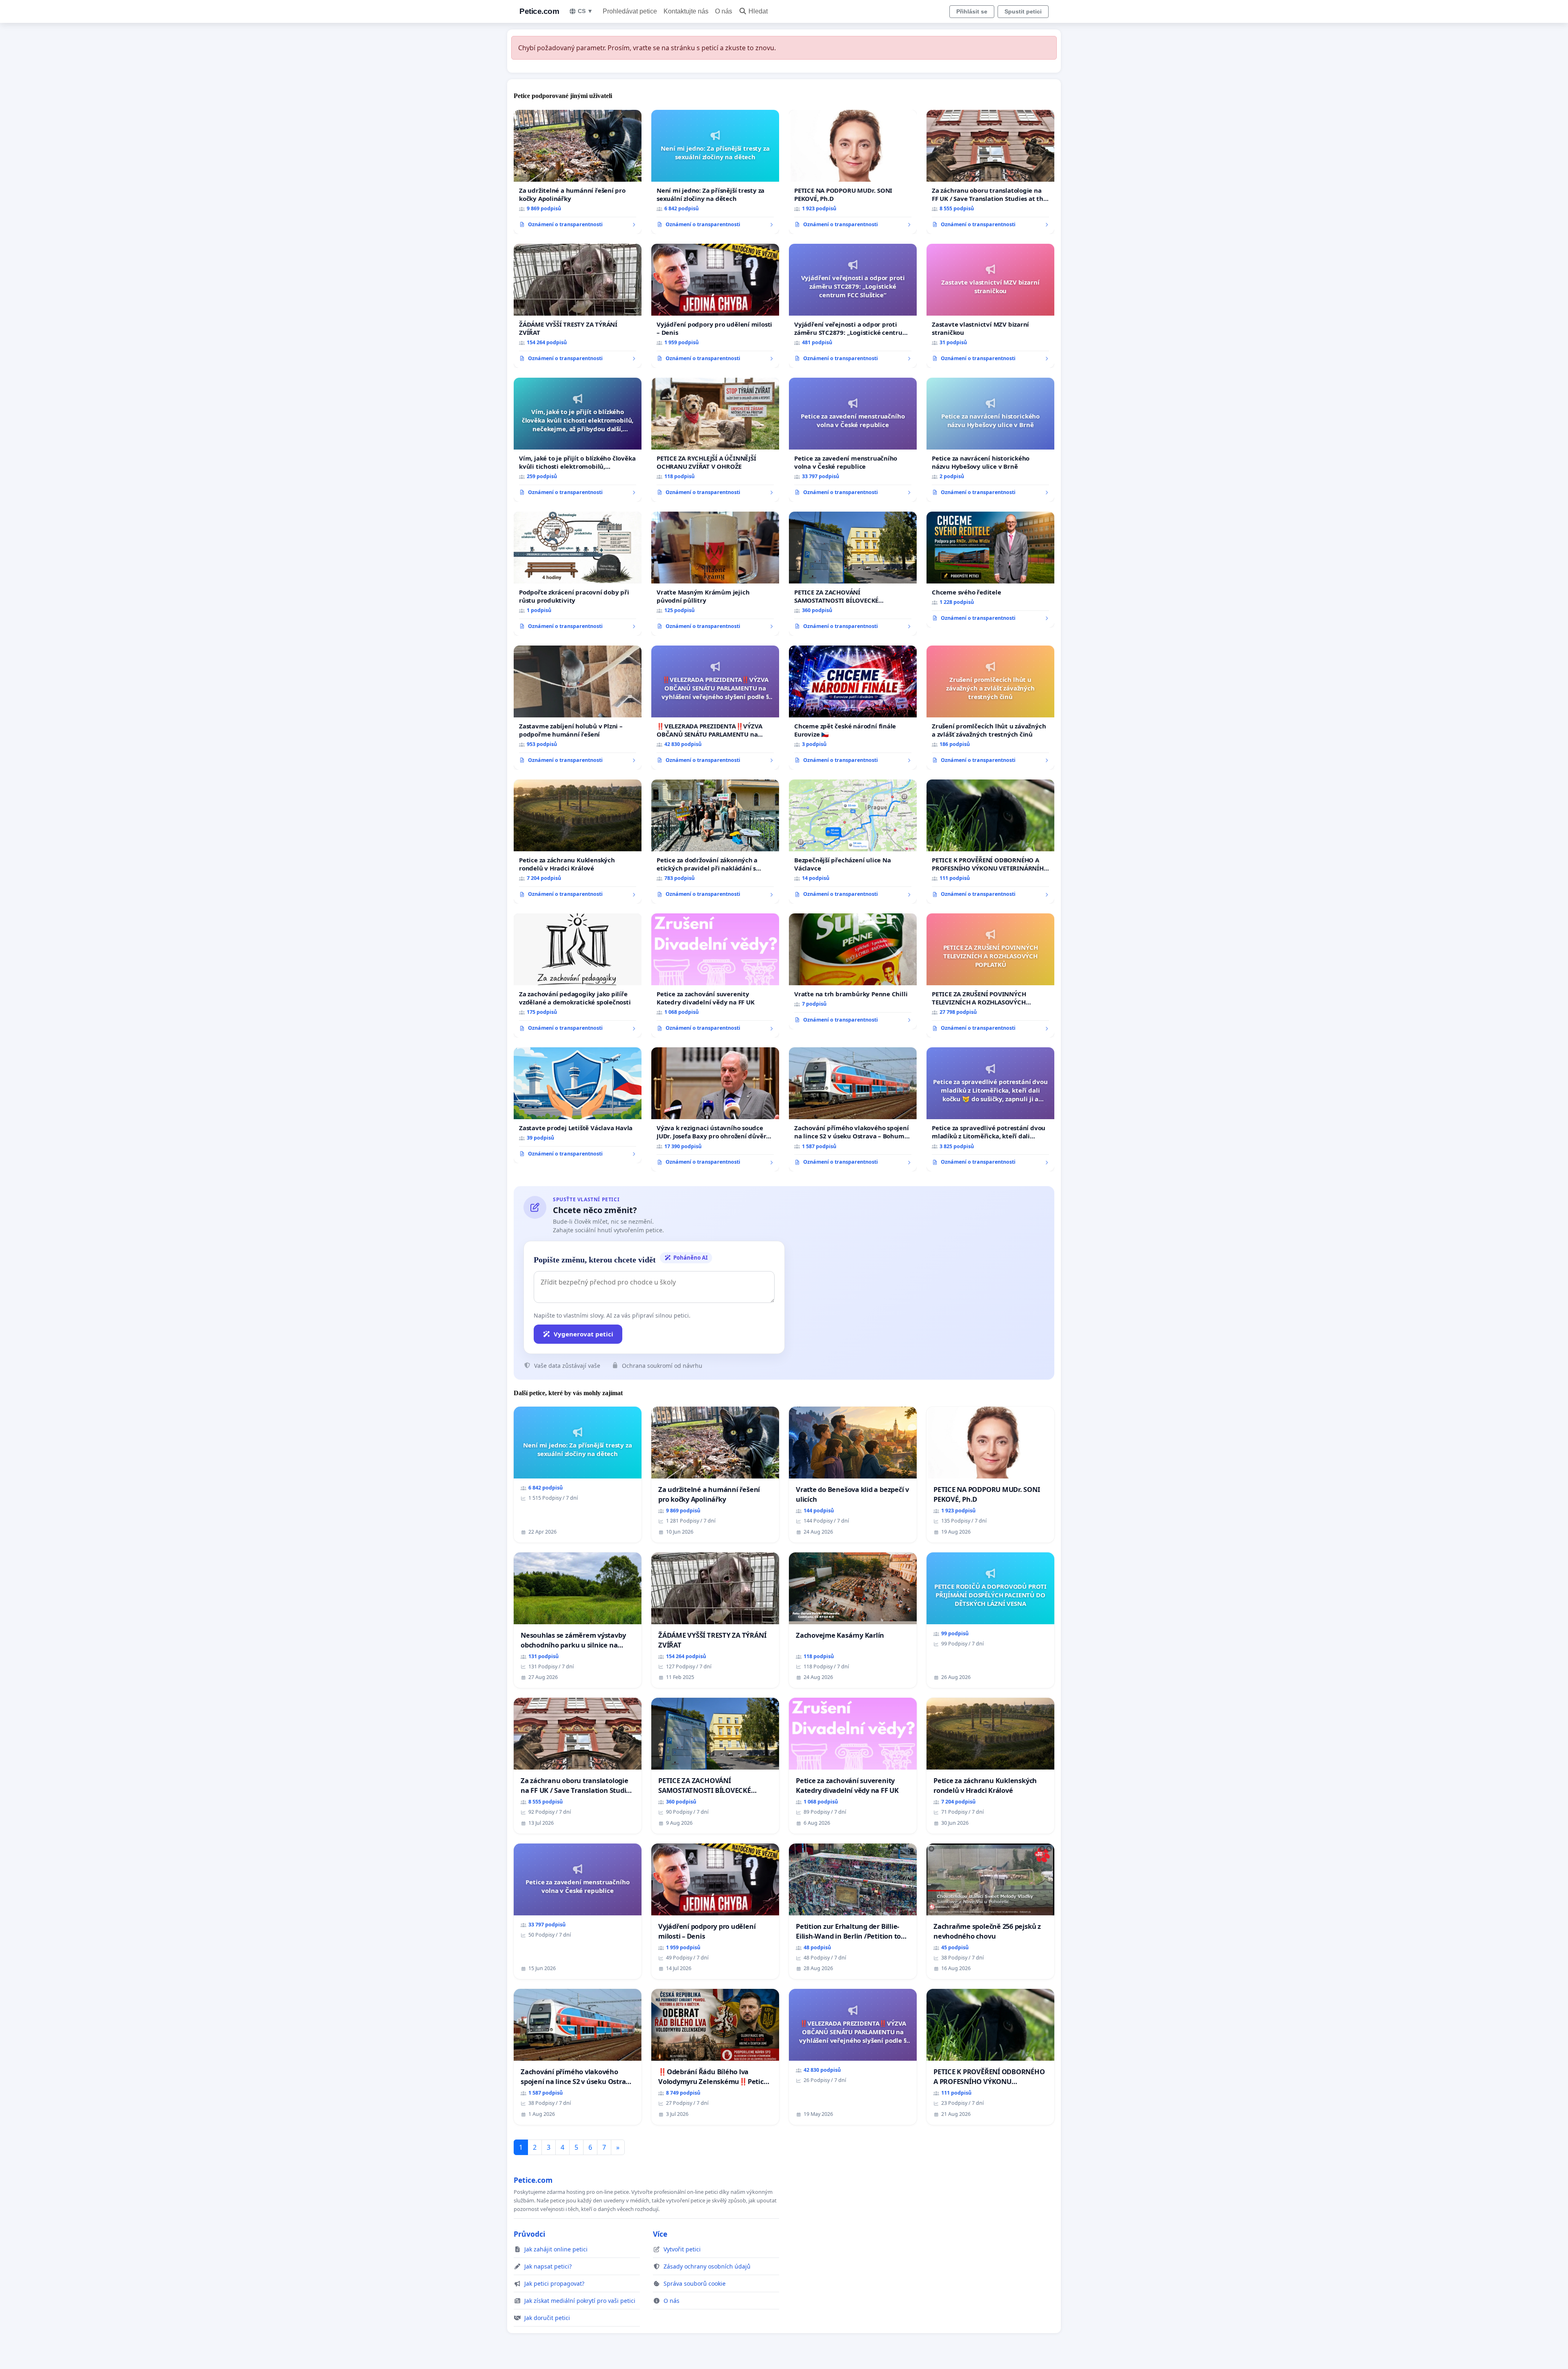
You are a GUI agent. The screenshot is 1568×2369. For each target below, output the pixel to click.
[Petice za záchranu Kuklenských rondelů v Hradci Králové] (578, 842)
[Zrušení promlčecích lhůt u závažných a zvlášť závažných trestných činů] (990, 708)
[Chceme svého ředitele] (990, 570)
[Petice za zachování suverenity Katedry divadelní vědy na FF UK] (715, 975)
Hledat (758, 11)
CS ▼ (585, 11)
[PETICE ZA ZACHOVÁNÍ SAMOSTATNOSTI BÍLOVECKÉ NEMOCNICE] (853, 574)
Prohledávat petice (630, 11)
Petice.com (539, 11)
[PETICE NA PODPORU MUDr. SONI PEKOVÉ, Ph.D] (853, 172)
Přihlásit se (972, 11)
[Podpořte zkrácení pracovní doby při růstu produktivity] (578, 574)
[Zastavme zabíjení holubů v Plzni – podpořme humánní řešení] (578, 708)
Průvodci (529, 2234)
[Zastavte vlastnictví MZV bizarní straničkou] (990, 306)
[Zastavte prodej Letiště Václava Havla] (578, 1105)
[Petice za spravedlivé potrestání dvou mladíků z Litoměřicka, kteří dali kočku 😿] (990, 1109)
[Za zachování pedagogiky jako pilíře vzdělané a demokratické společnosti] (578, 975)
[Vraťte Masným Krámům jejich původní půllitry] (715, 574)
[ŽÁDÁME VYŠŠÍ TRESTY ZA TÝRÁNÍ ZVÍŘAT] (578, 306)
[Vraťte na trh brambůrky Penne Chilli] (853, 971)
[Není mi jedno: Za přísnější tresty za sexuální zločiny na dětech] (715, 172)
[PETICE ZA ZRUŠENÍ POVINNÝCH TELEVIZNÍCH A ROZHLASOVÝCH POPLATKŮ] (990, 975)
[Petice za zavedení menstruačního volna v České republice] (853, 440)
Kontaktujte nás (686, 11)
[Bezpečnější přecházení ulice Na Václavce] (853, 842)
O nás (724, 11)
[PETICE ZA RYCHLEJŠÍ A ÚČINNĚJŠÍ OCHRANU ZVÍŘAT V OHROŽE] (715, 440)
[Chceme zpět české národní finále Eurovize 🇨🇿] (853, 708)
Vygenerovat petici (584, 1334)
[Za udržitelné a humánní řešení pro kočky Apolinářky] (578, 172)
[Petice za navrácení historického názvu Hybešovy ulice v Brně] (990, 440)
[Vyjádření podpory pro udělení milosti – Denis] (715, 306)
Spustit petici (1023, 11)
